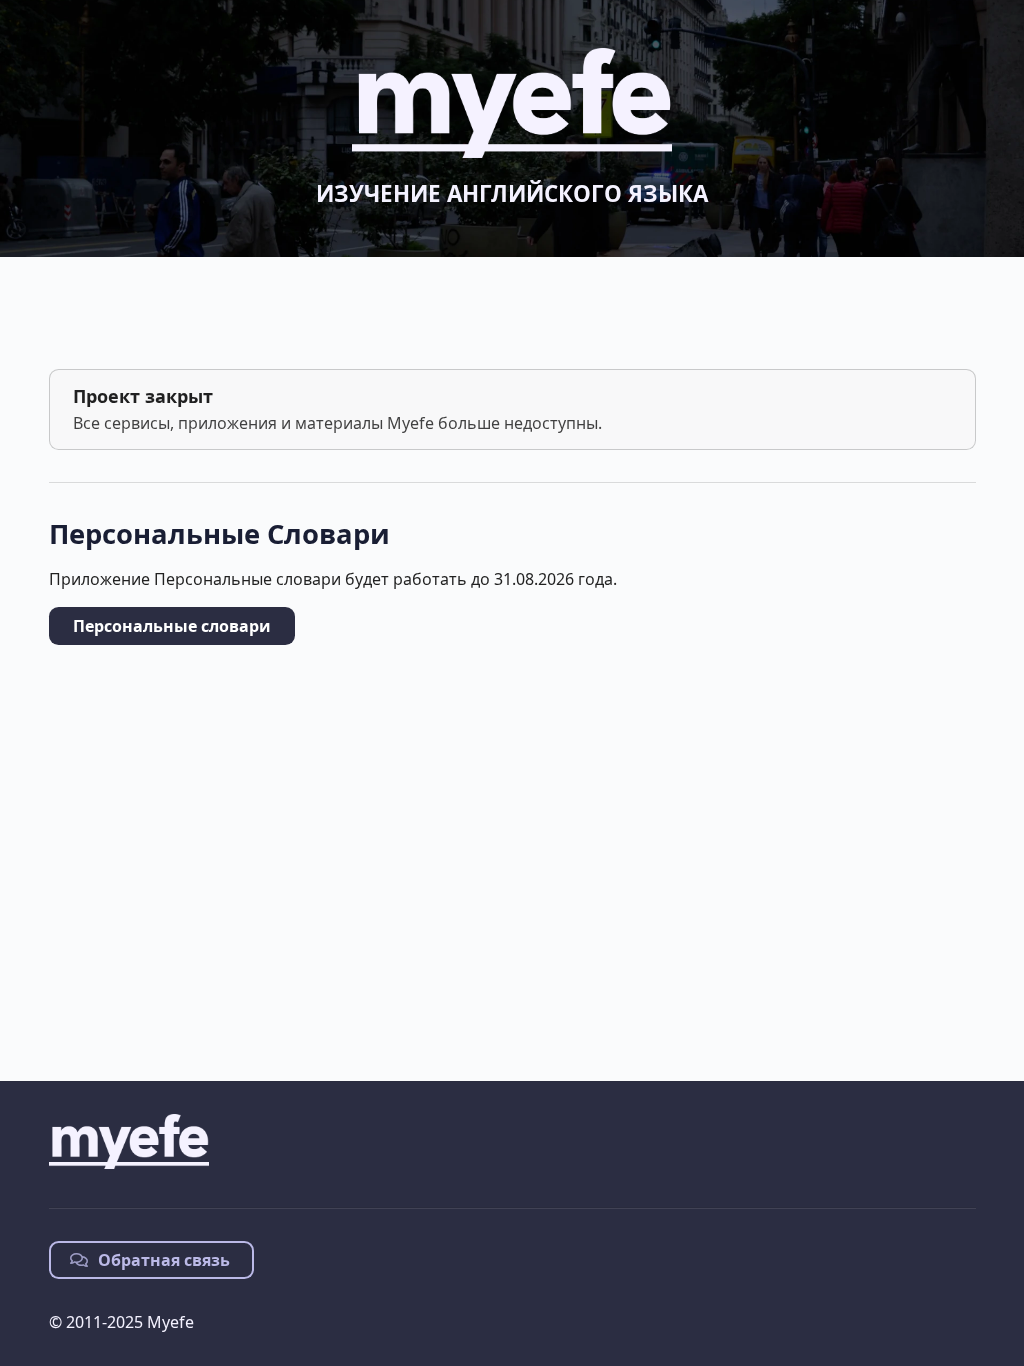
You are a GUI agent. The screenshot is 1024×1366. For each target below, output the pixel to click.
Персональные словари (172, 626)
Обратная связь (162, 1260)
